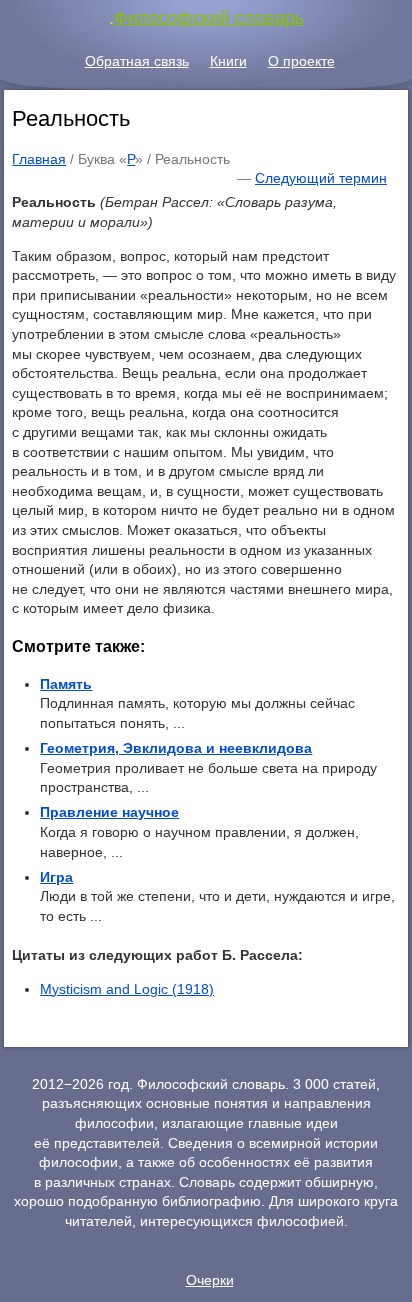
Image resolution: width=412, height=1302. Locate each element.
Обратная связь (137, 61)
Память (66, 684)
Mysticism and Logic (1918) (127, 989)
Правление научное (109, 812)
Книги (228, 61)
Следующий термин (321, 178)
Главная (39, 159)
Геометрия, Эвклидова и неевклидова (176, 748)
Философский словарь (209, 18)
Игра (56, 877)
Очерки (210, 1280)
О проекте (301, 61)
